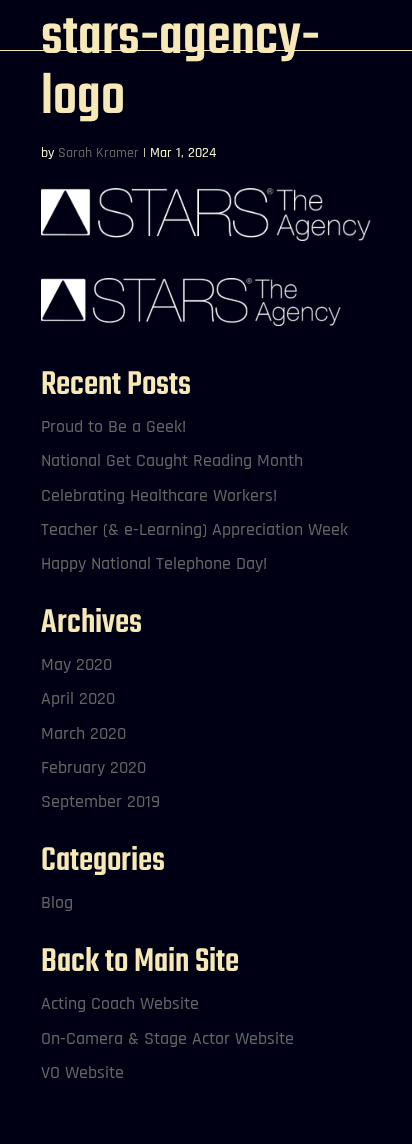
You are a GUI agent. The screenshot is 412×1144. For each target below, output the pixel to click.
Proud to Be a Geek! (113, 426)
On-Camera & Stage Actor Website (167, 1038)
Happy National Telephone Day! (154, 563)
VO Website (82, 1072)
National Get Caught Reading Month (172, 460)
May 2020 (76, 664)
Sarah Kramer (98, 153)
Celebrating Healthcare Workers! (159, 495)
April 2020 (78, 698)
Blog (57, 902)
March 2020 (83, 733)
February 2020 (93, 767)
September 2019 (100, 801)
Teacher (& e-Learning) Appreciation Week (194, 529)
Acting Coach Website (120, 1003)
